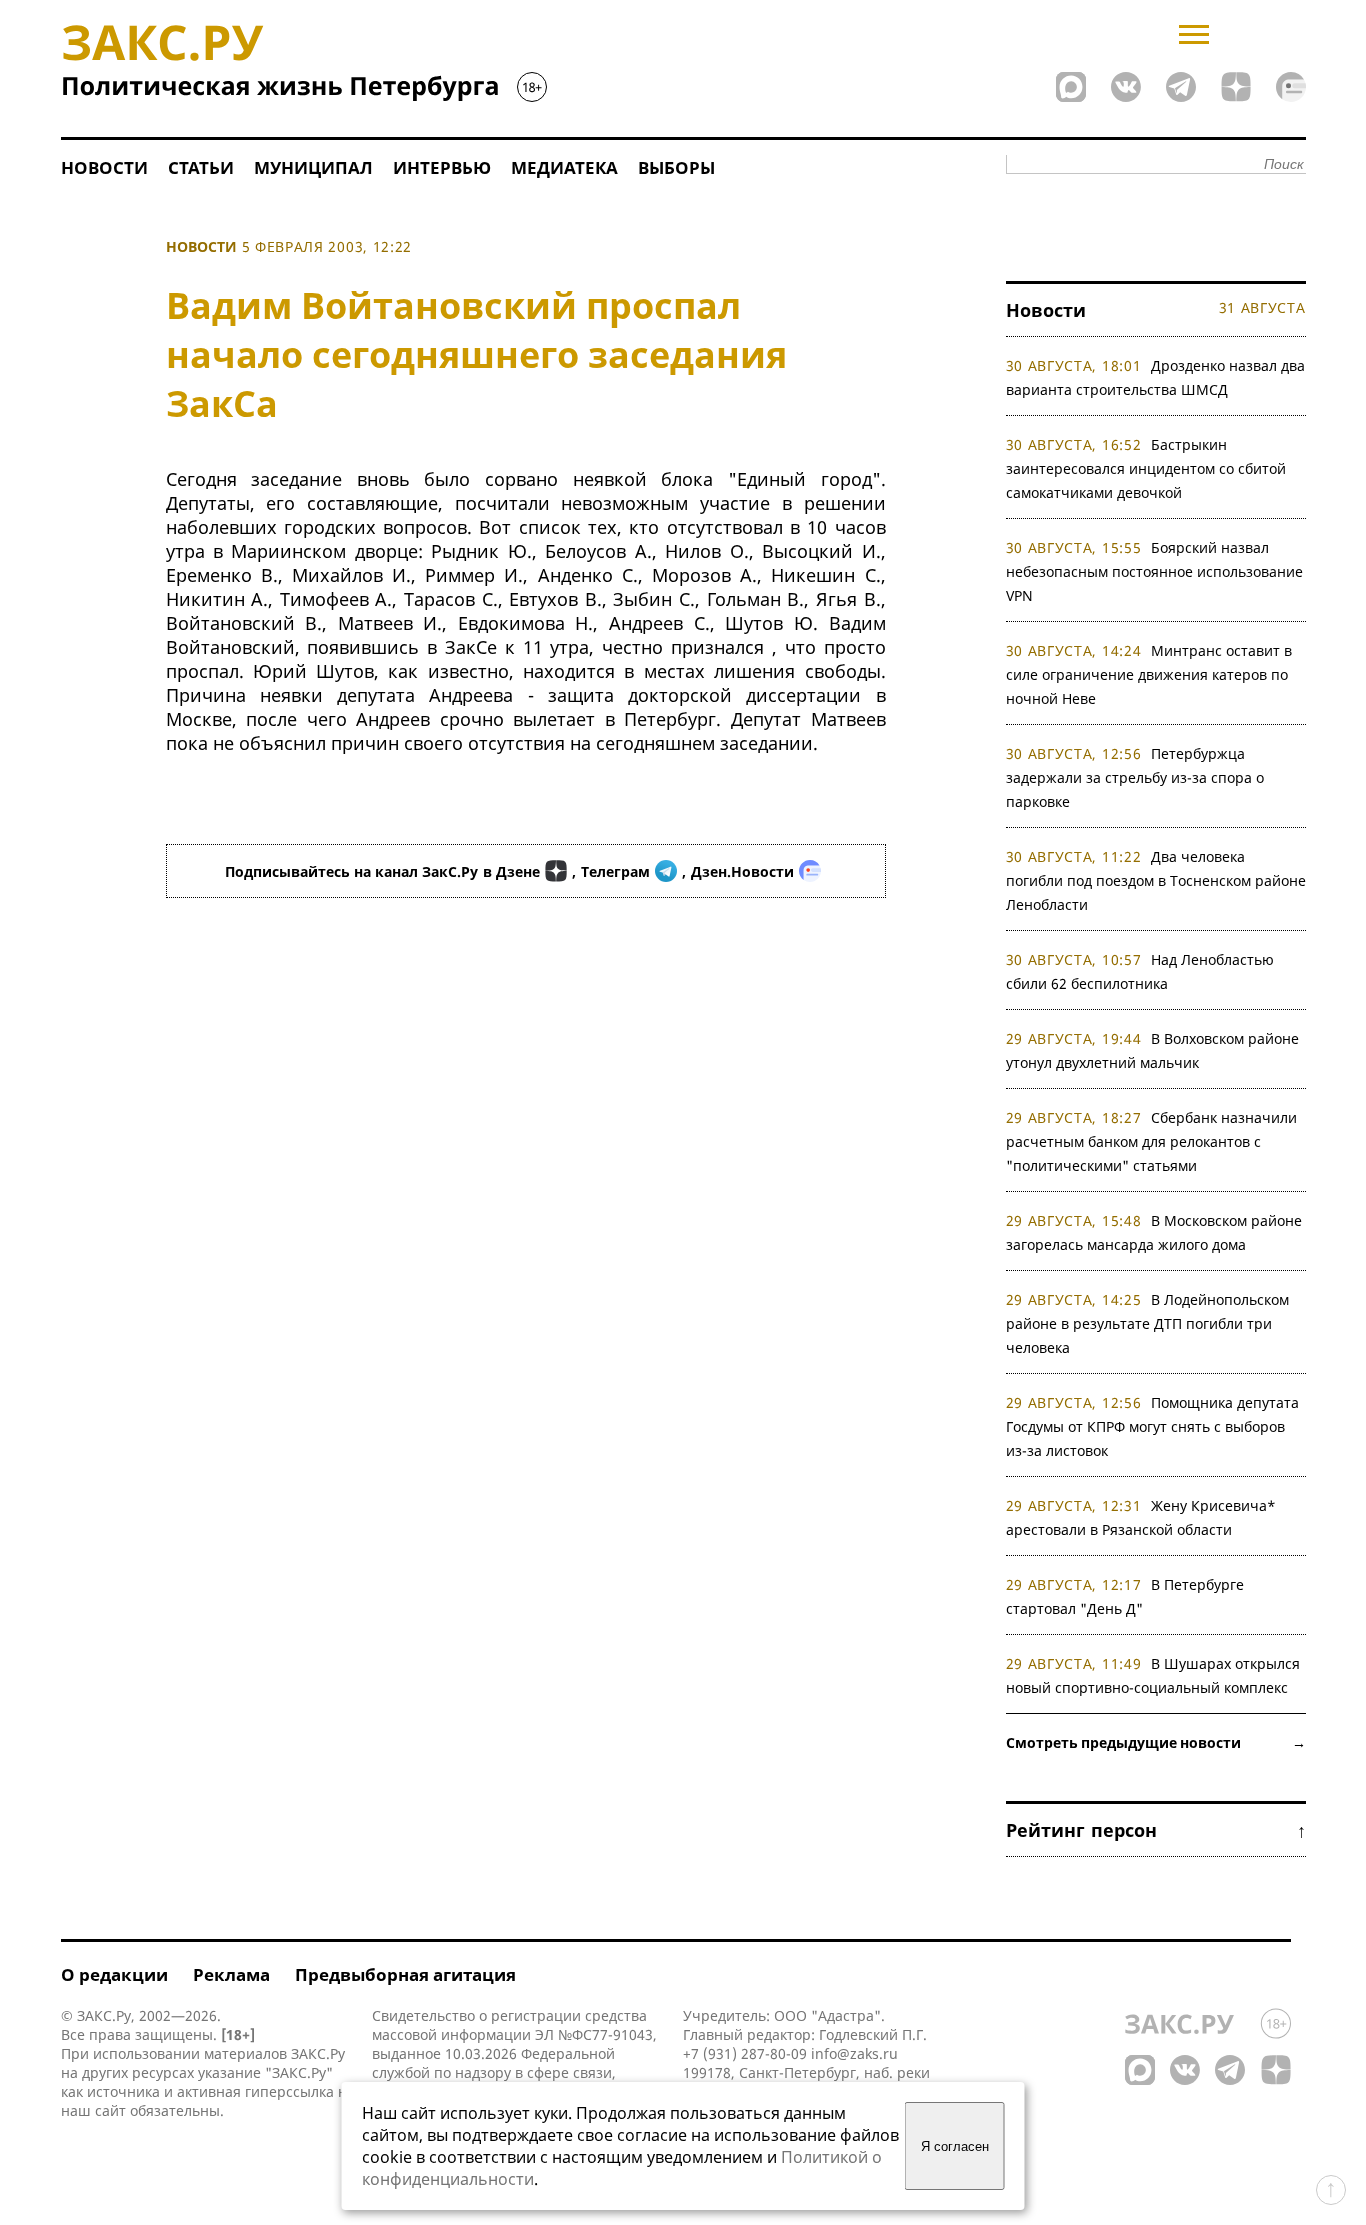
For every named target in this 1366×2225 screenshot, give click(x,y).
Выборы (676, 167)
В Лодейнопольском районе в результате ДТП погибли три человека (1148, 1323)
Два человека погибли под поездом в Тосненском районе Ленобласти (1156, 880)
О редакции (114, 1974)
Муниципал (313, 167)
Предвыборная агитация (405, 1974)
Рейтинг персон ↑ (1156, 1830)
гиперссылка (289, 2091)
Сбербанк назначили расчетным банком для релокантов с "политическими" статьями (1152, 1141)
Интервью (442, 167)
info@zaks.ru (854, 2053)
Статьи (201, 167)
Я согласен (955, 2146)
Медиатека (564, 167)
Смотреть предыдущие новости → (1156, 1742)
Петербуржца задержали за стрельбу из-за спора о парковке (1135, 777)
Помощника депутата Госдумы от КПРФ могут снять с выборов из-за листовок (1153, 1426)
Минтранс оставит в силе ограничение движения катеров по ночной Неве (1149, 674)
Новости (104, 167)
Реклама (231, 1974)
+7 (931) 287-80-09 (745, 2053)
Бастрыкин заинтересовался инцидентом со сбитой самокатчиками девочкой (1146, 468)
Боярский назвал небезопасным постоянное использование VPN (1154, 571)
